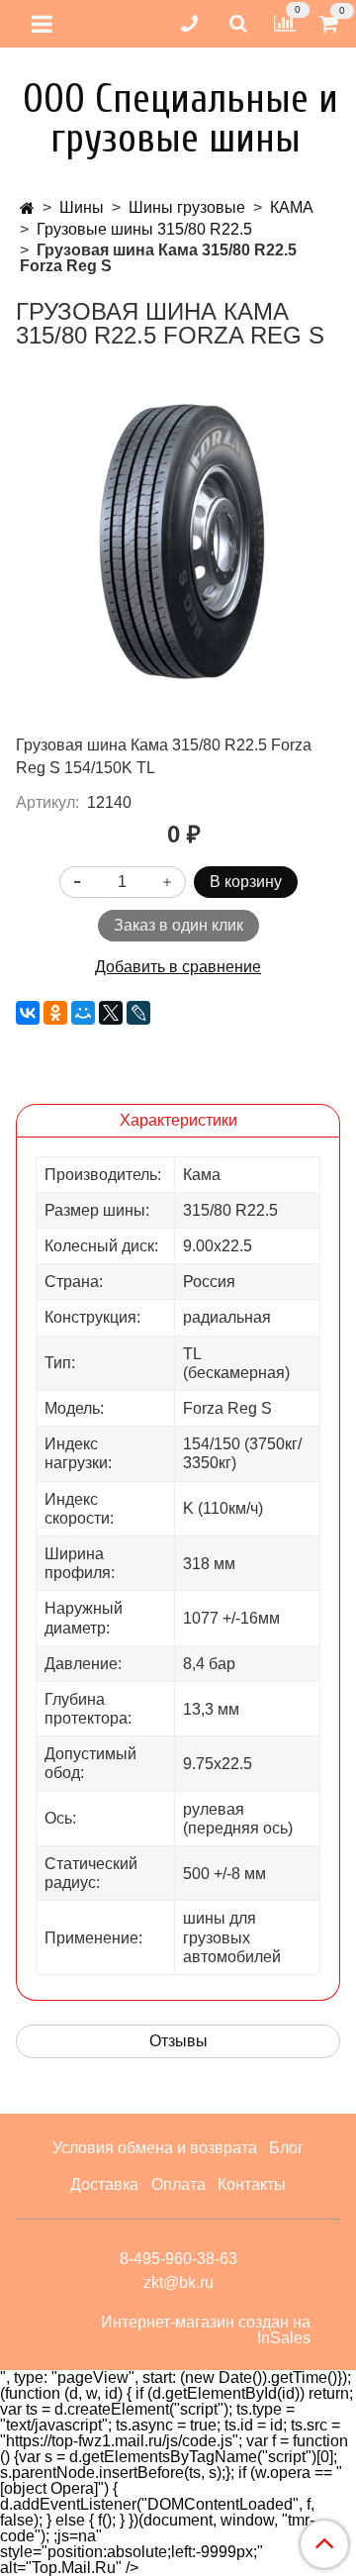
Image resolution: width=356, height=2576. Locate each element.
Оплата (178, 2184)
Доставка (104, 2184)
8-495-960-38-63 (178, 2259)
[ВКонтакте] (28, 1013)
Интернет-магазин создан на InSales (206, 2330)
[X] (111, 1013)
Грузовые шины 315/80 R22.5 (144, 229)
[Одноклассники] (55, 1013)
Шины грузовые (187, 207)
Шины (82, 207)
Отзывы (178, 2041)
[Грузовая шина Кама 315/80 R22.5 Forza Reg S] (178, 541)
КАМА (292, 207)
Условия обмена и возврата (155, 2148)
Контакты (252, 2184)
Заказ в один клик (178, 925)
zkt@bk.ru (178, 2282)
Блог (286, 2148)
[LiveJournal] (138, 1013)
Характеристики (178, 1120)
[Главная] (27, 208)
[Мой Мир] (83, 1013)
